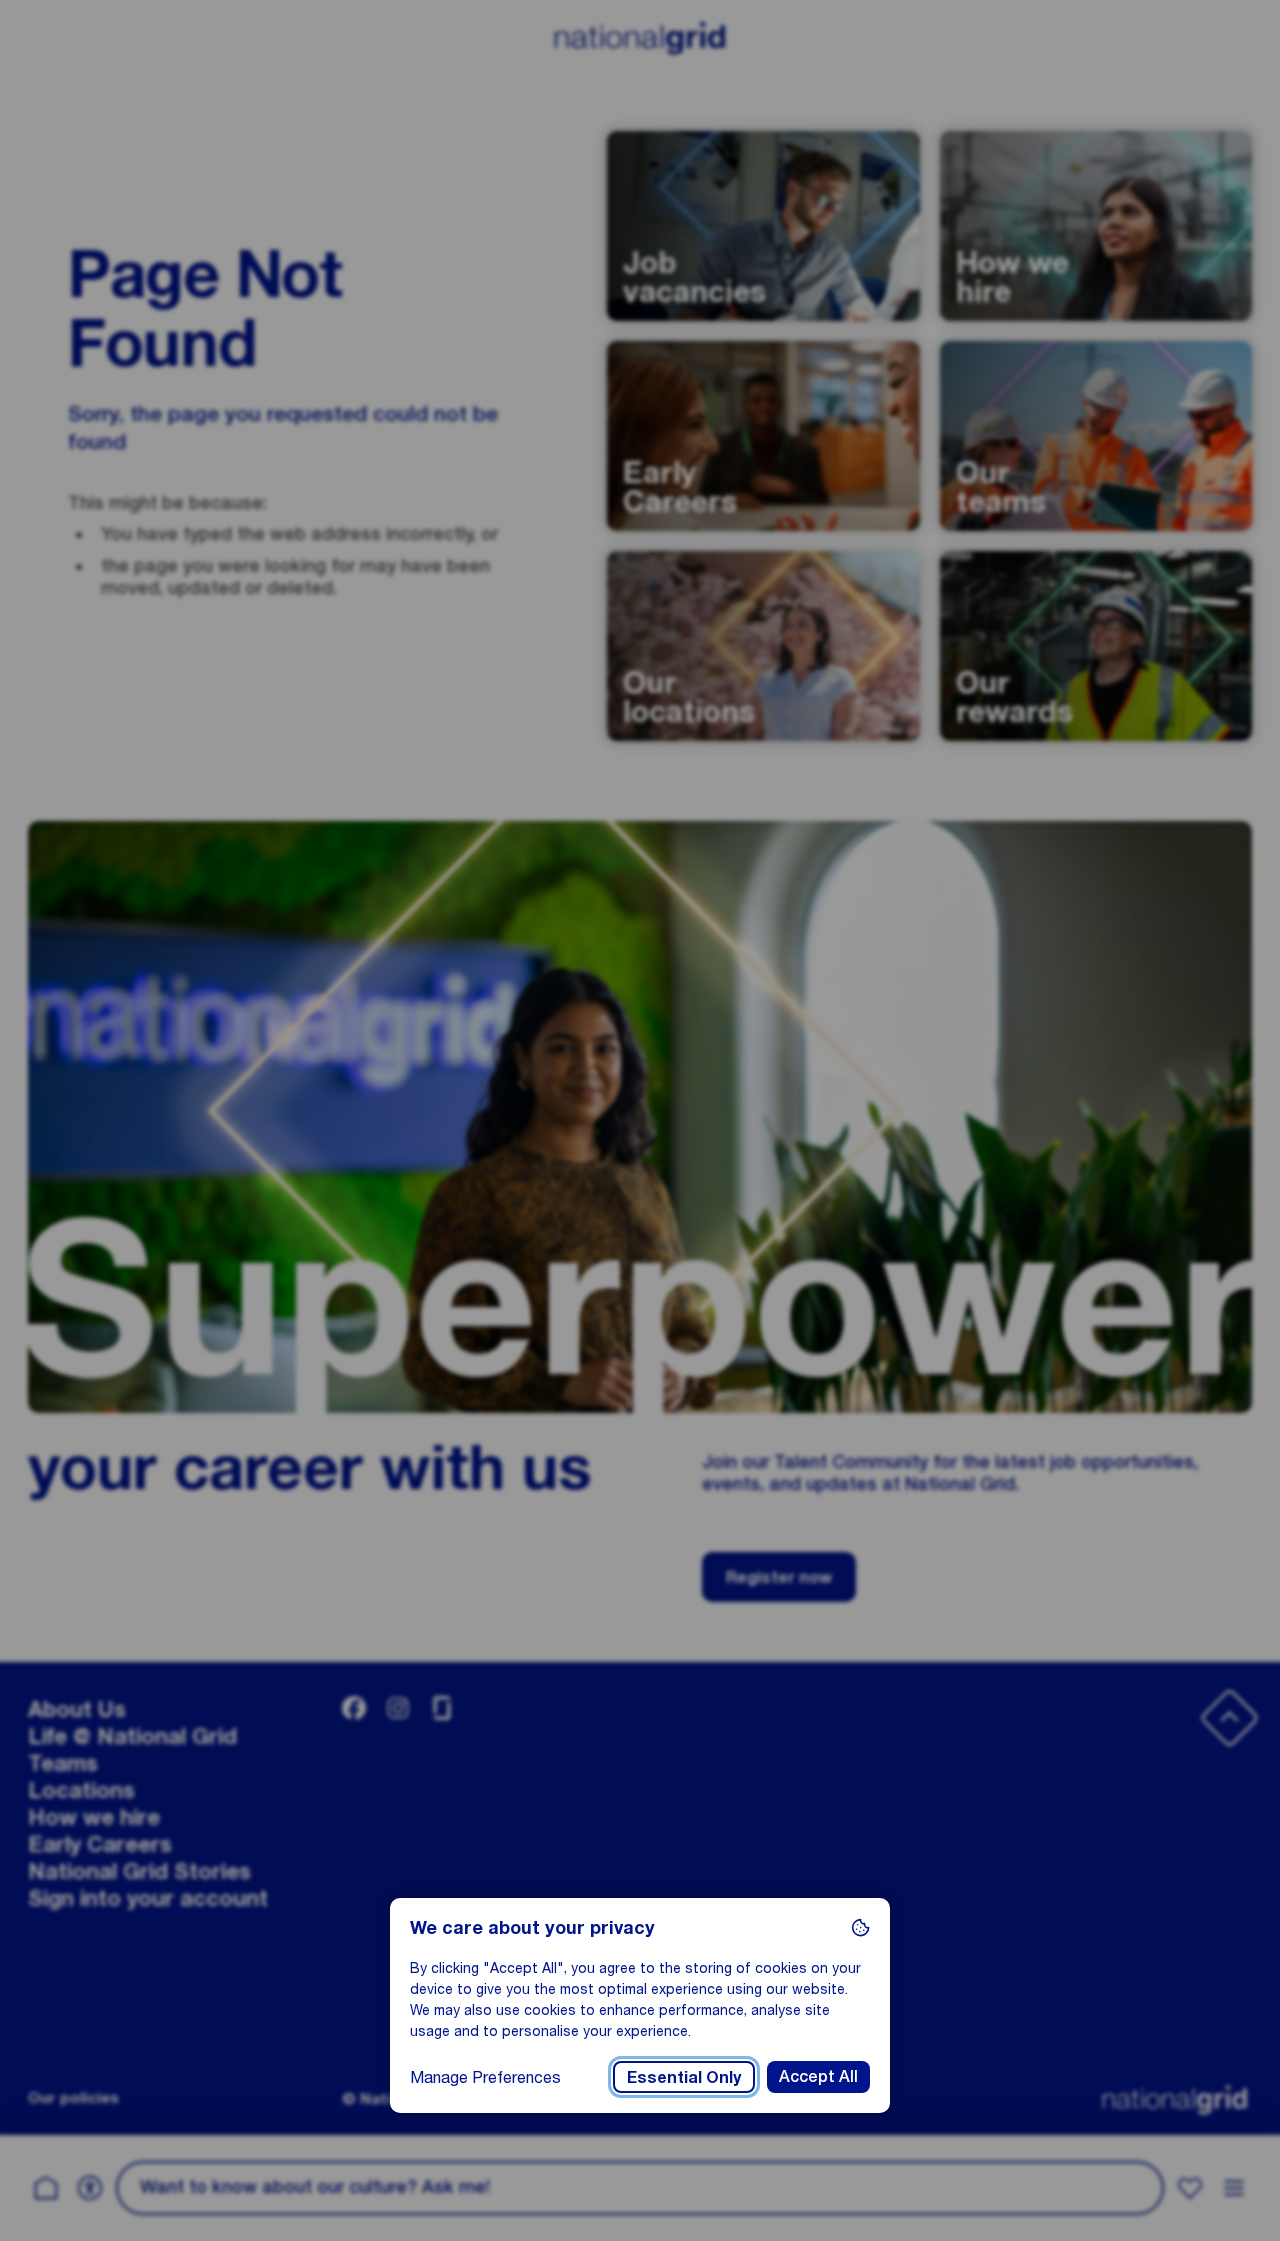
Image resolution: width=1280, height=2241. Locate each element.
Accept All (818, 2076)
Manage (485, 2076)
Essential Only (684, 2076)
